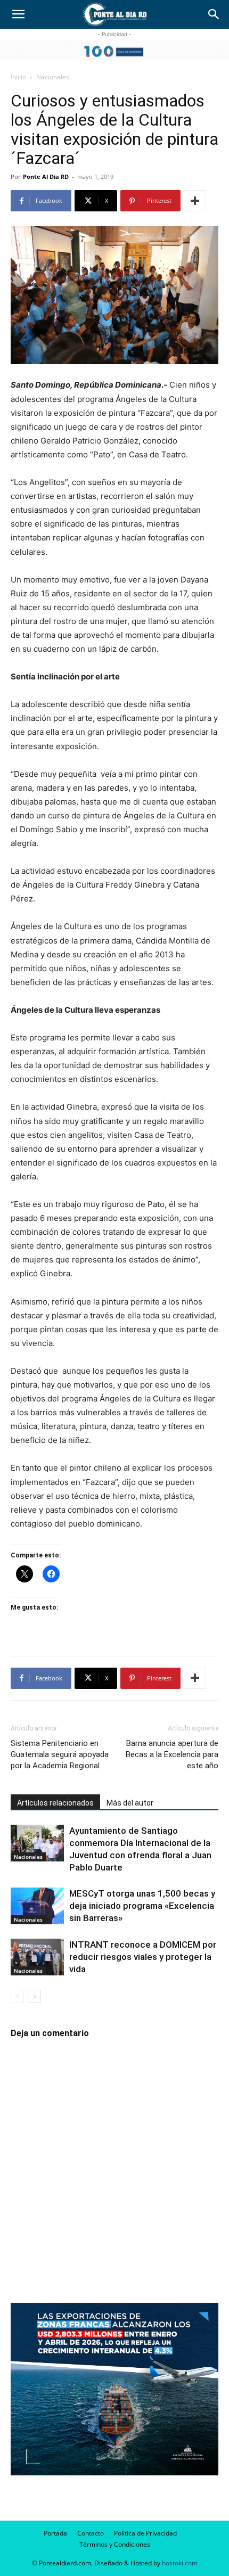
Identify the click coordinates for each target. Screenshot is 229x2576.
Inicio (18, 77)
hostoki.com (180, 2563)
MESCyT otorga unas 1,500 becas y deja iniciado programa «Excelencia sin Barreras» (142, 1906)
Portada (55, 2533)
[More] (195, 201)
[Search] (214, 14)
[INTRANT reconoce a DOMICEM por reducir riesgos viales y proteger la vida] (37, 1957)
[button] (18, 14)
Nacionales (53, 77)
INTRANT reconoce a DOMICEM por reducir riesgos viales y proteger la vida (143, 1957)
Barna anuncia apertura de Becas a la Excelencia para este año (172, 1754)
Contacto (91, 2533)
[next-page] (34, 1996)
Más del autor (130, 1803)
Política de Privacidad (145, 2533)
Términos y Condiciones (115, 2544)
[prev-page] (17, 1996)
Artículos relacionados (55, 1803)
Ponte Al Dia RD (46, 177)
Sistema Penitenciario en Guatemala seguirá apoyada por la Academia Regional (60, 1754)
